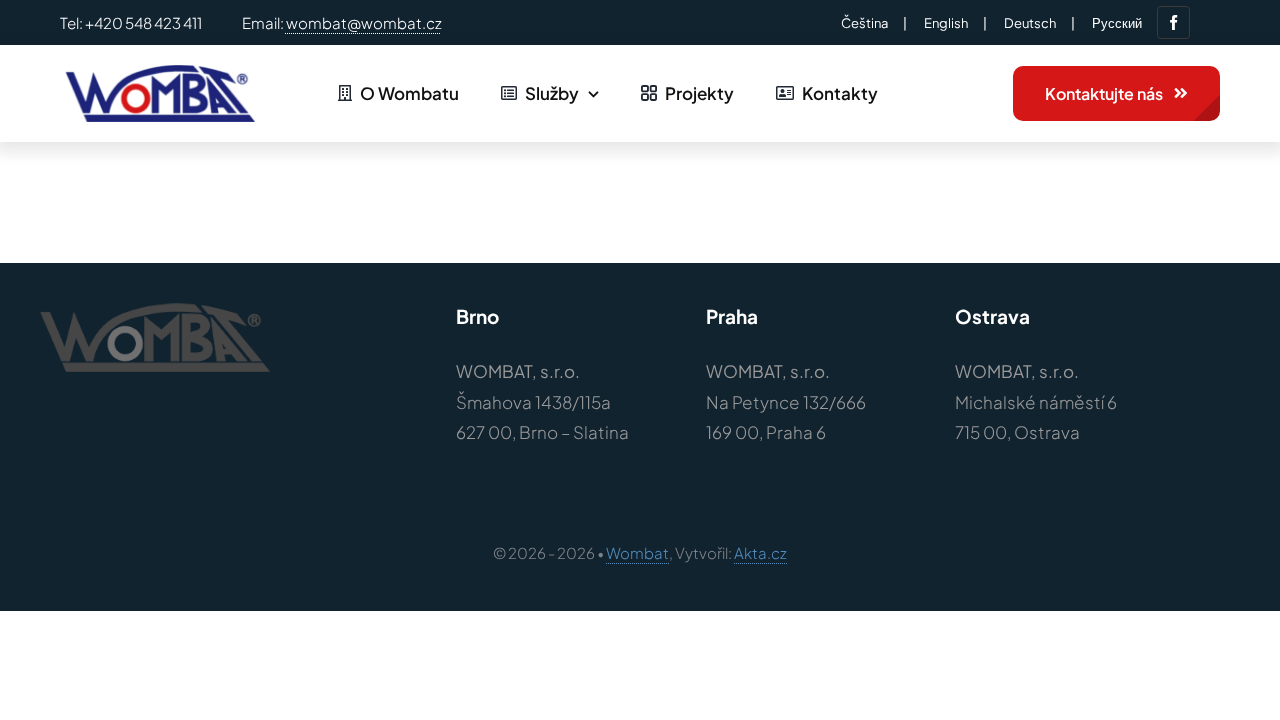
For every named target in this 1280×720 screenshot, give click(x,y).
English (946, 23)
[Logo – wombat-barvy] (157, 73)
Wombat (637, 552)
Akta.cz (760, 552)
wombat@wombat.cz (364, 22)
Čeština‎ (864, 23)
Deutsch (1030, 23)
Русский (1117, 23)
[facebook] (1173, 22)
